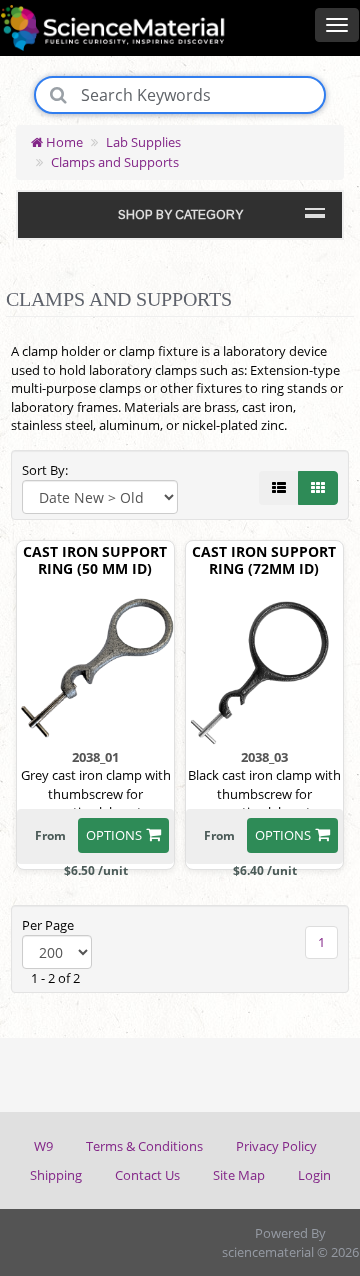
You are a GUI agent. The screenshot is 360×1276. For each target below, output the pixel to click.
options (114, 835)
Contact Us (147, 1175)
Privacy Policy (276, 1146)
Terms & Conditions (144, 1146)
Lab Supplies (143, 142)
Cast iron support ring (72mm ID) (264, 561)
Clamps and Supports (115, 162)
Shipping (56, 1175)
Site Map (239, 1175)
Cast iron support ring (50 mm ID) (95, 561)
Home (63, 142)
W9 (43, 1146)
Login (314, 1175)
